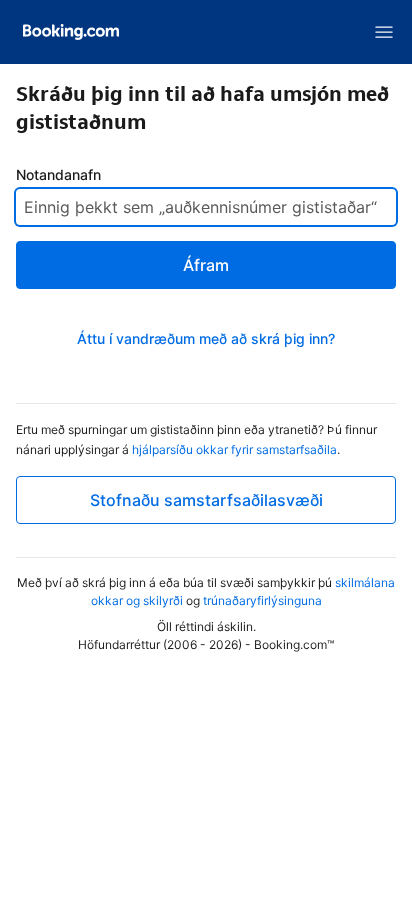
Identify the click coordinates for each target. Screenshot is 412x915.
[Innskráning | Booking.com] (71, 32)
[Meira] (384, 32)
